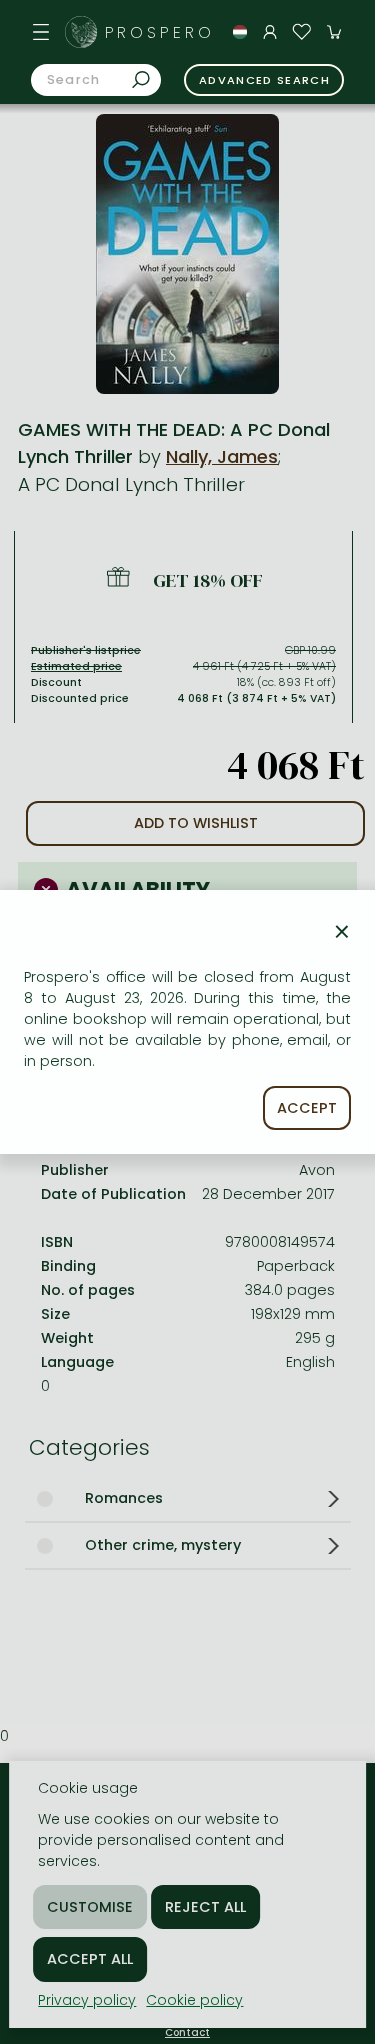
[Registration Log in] (270, 32)
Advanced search (264, 80)
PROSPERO (160, 32)
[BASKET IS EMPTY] (334, 32)
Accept (307, 1108)
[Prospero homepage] (81, 32)
